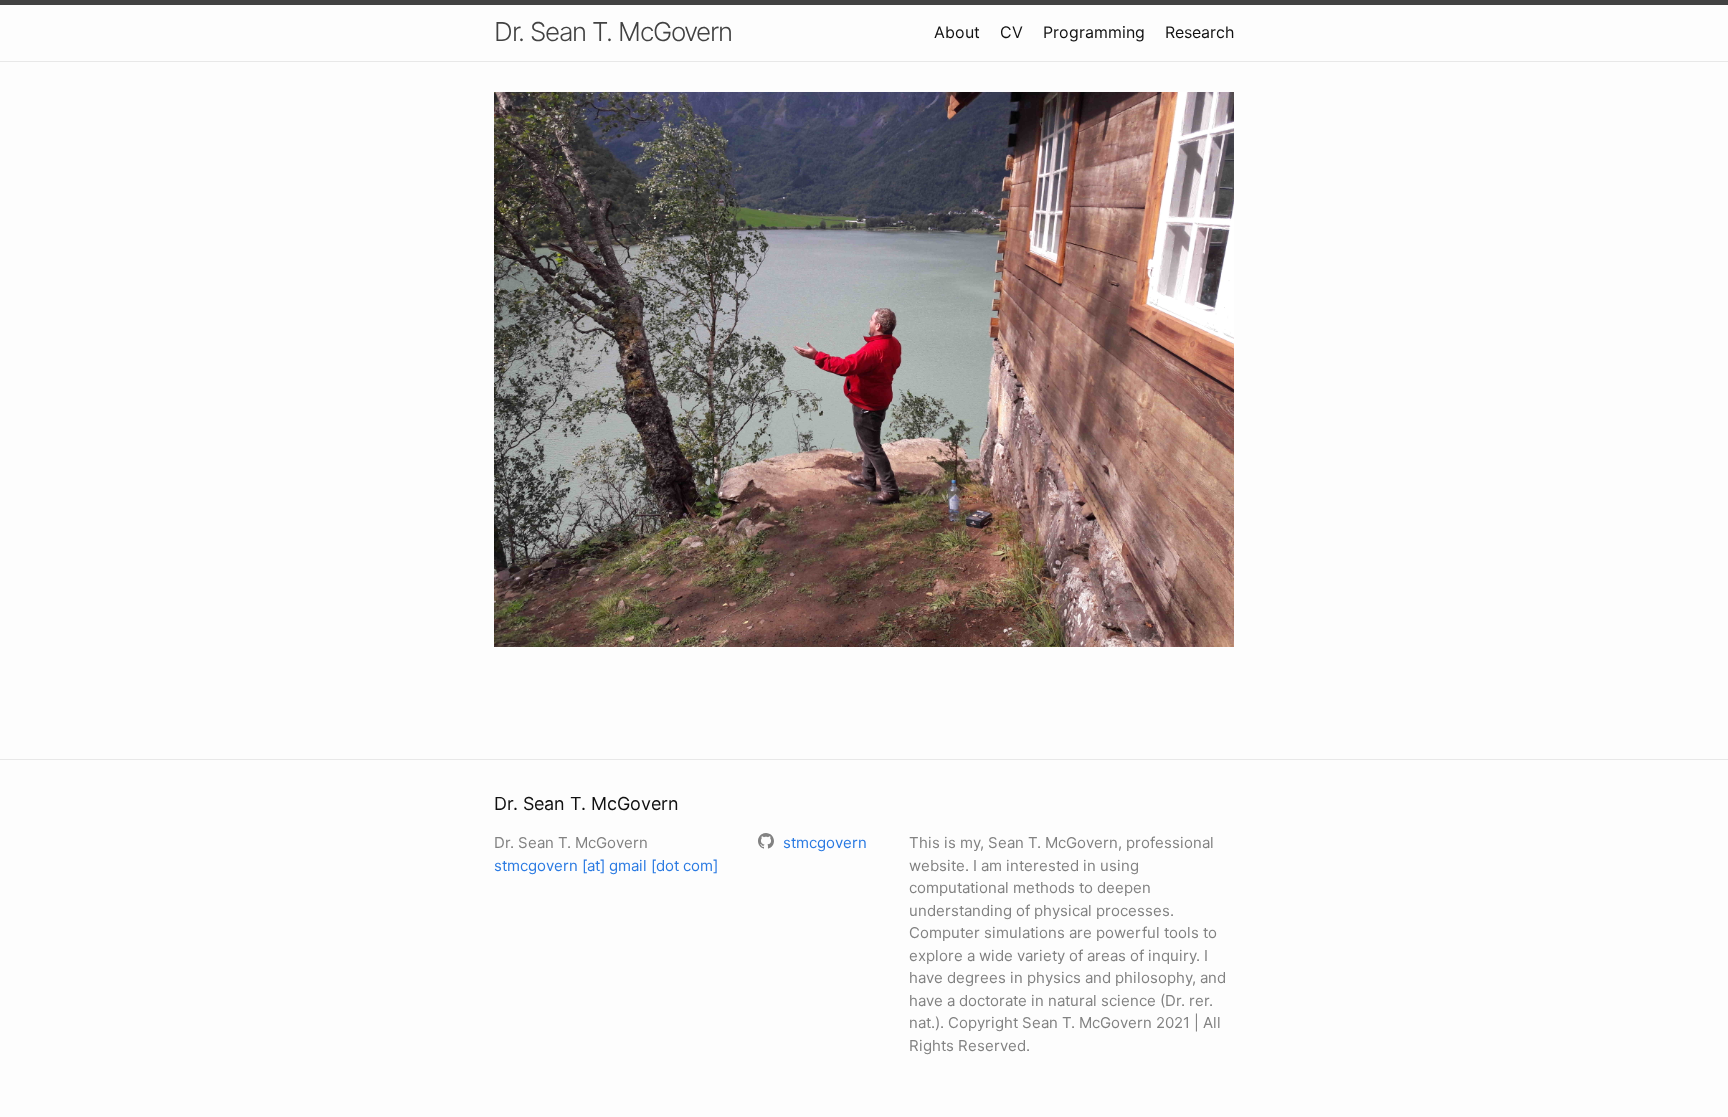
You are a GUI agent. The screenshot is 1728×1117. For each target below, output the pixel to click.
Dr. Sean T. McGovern (613, 31)
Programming (1094, 32)
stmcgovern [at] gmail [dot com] (606, 865)
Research (1199, 32)
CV (1011, 32)
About (957, 32)
